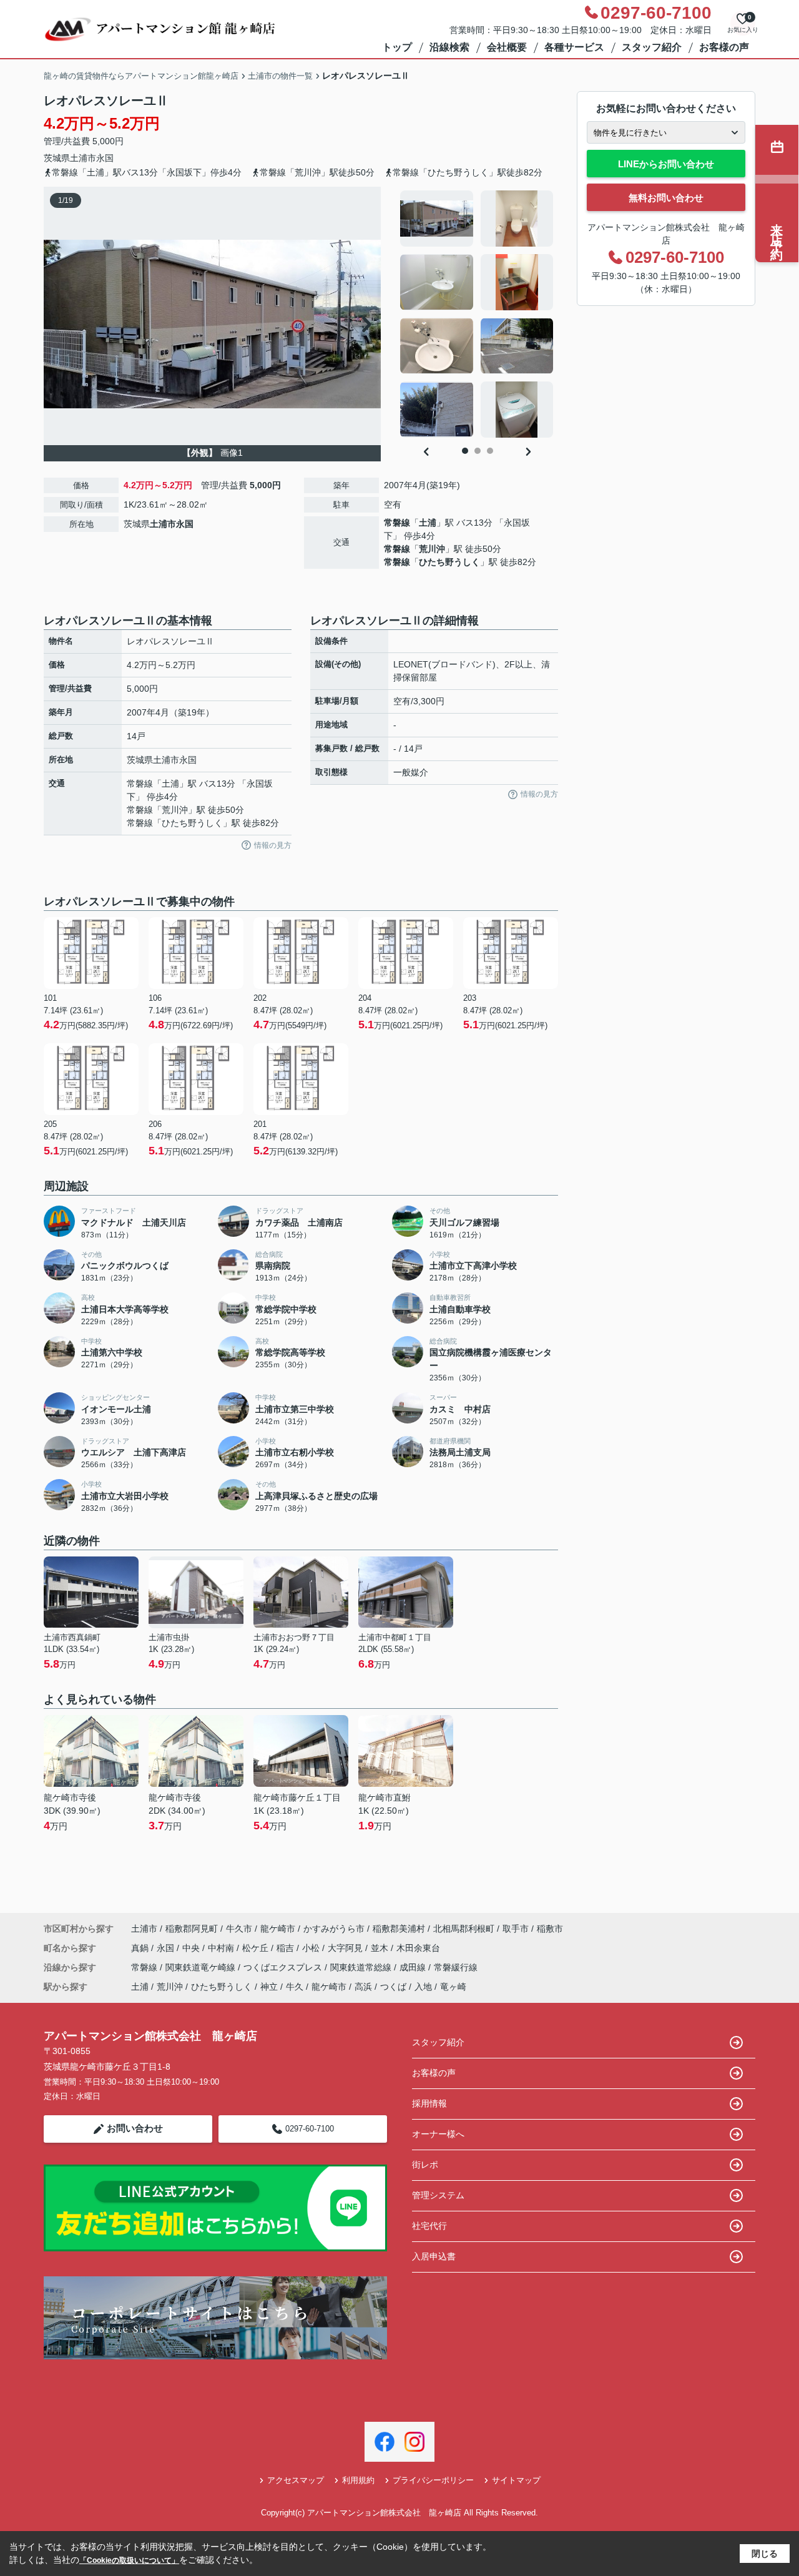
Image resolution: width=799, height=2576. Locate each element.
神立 (269, 1987)
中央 (192, 1948)
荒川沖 (432, 549)
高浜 (363, 1987)
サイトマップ (516, 2480)
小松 (312, 1948)
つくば (393, 1987)
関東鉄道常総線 (362, 1967)
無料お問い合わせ (666, 198)
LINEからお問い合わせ (666, 164)
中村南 (222, 1948)
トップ (397, 47)
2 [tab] (478, 451)
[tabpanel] (477, 314)
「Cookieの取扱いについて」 (129, 2560)
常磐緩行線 (456, 1967)
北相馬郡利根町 (464, 1929)
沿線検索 (449, 47)
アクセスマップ (296, 2480)
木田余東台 (418, 1948)
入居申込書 (434, 2256)
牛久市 (239, 1929)
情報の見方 (273, 845)
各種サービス (574, 47)
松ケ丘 (257, 1948)
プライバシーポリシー (433, 2480)
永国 (105, 158)
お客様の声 (724, 47)
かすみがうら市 (334, 1929)
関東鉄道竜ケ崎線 (202, 1967)
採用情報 (429, 2103)
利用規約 (358, 2480)
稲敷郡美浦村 (399, 1929)
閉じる (765, 2554)
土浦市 (83, 158)
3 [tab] (490, 451)
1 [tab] (465, 451)
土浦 (428, 523)
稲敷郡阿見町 (192, 1929)
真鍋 (141, 1948)
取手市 (516, 1929)
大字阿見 (346, 1948)
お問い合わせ (135, 2128)
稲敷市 (550, 1929)
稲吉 (287, 1948)
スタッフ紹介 (652, 47)
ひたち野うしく (449, 562)
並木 (381, 1948)
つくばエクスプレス (284, 1967)
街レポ (425, 2165)
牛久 (295, 1987)
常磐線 (397, 523)
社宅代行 (429, 2226)
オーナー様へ (438, 2134)
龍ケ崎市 (278, 1929)
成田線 (414, 1967)
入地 (423, 1987)
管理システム (438, 2195)
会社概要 (507, 47)
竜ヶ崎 (453, 1987)
